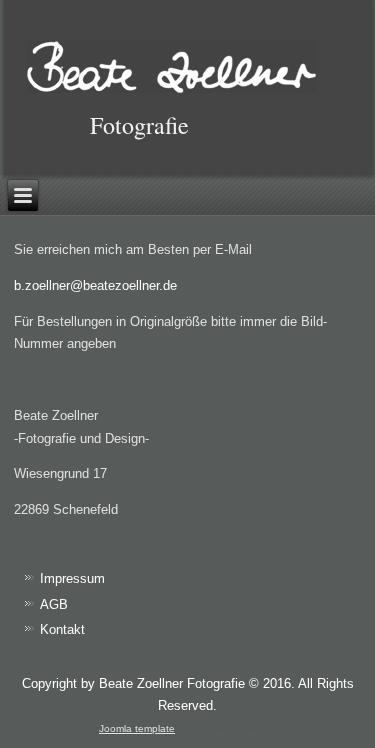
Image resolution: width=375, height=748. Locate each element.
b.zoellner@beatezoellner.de (95, 285)
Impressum (72, 578)
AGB (54, 604)
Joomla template (137, 728)
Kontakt (62, 629)
